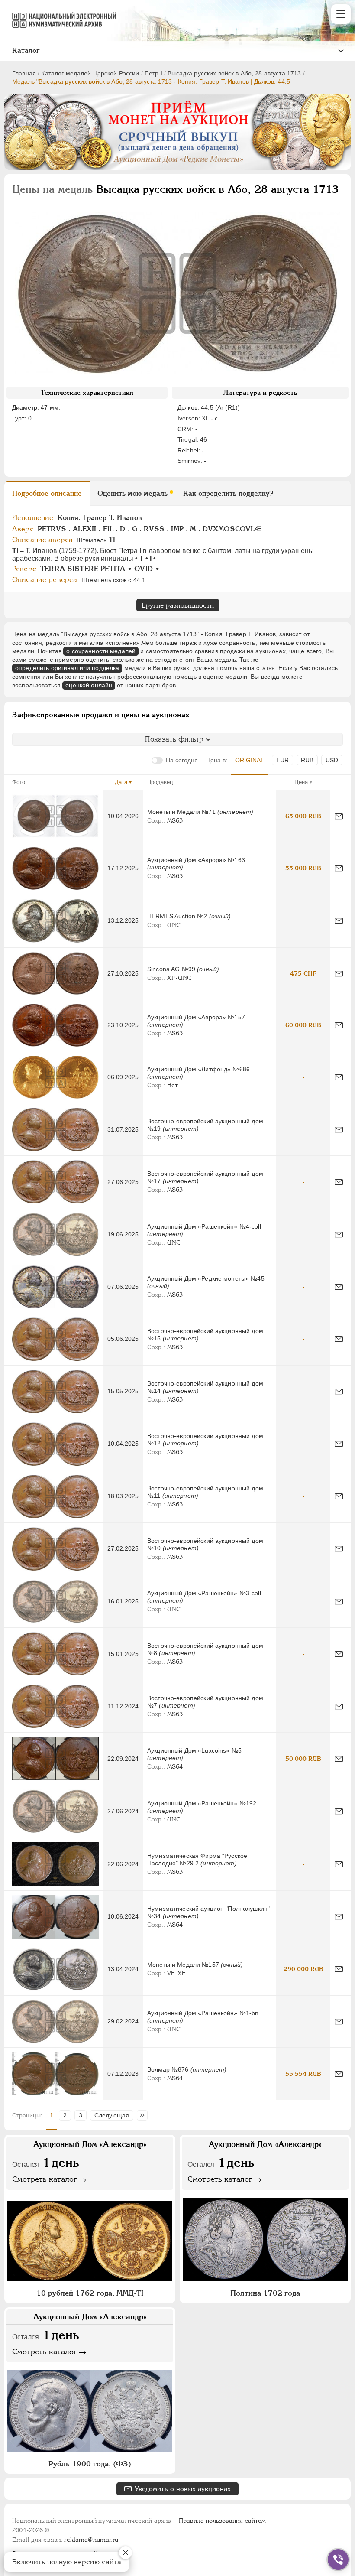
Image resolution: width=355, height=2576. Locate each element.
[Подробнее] (55, 816)
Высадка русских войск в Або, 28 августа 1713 (234, 73)
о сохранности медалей (101, 651)
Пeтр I (153, 73)
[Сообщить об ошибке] (339, 816)
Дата (121, 782)
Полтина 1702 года (265, 2293)
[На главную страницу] (60, 20)
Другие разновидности (178, 605)
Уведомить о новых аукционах (183, 2489)
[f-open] (338, 2560)
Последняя (144, 2115)
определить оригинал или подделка (67, 668)
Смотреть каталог (45, 2179)
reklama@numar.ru (91, 2540)
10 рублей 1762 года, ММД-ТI (90, 2293)
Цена (301, 782)
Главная (24, 73)
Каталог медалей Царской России (90, 73)
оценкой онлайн (89, 685)
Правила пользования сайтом (222, 2521)
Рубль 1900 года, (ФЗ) (90, 2464)
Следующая (112, 2115)
